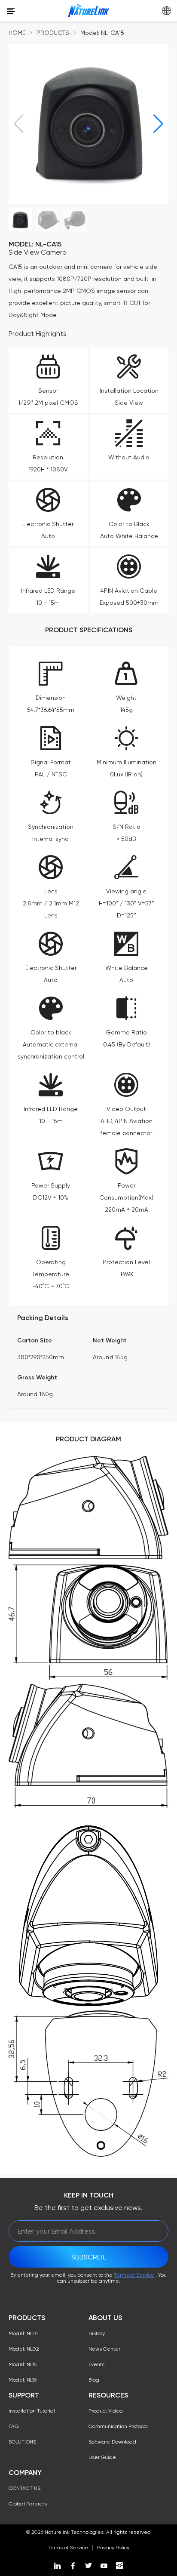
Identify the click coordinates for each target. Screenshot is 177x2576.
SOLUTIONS (22, 2442)
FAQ (14, 2426)
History (97, 2333)
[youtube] (104, 2566)
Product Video (105, 2411)
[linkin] (58, 2566)
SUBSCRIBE (89, 2257)
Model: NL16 (23, 2380)
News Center (104, 2349)
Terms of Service (134, 2275)
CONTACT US (24, 2488)
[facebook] (73, 2566)
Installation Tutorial (32, 2411)
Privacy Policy (113, 2548)
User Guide (102, 2457)
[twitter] (88, 2566)
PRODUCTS (53, 33)
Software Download (112, 2442)
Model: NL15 (23, 2364)
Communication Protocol (118, 2426)
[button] (158, 124)
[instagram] (119, 2566)
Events (96, 2364)
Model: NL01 (23, 2333)
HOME (17, 33)
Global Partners (28, 2504)
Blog (94, 2380)
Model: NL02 (24, 2349)
